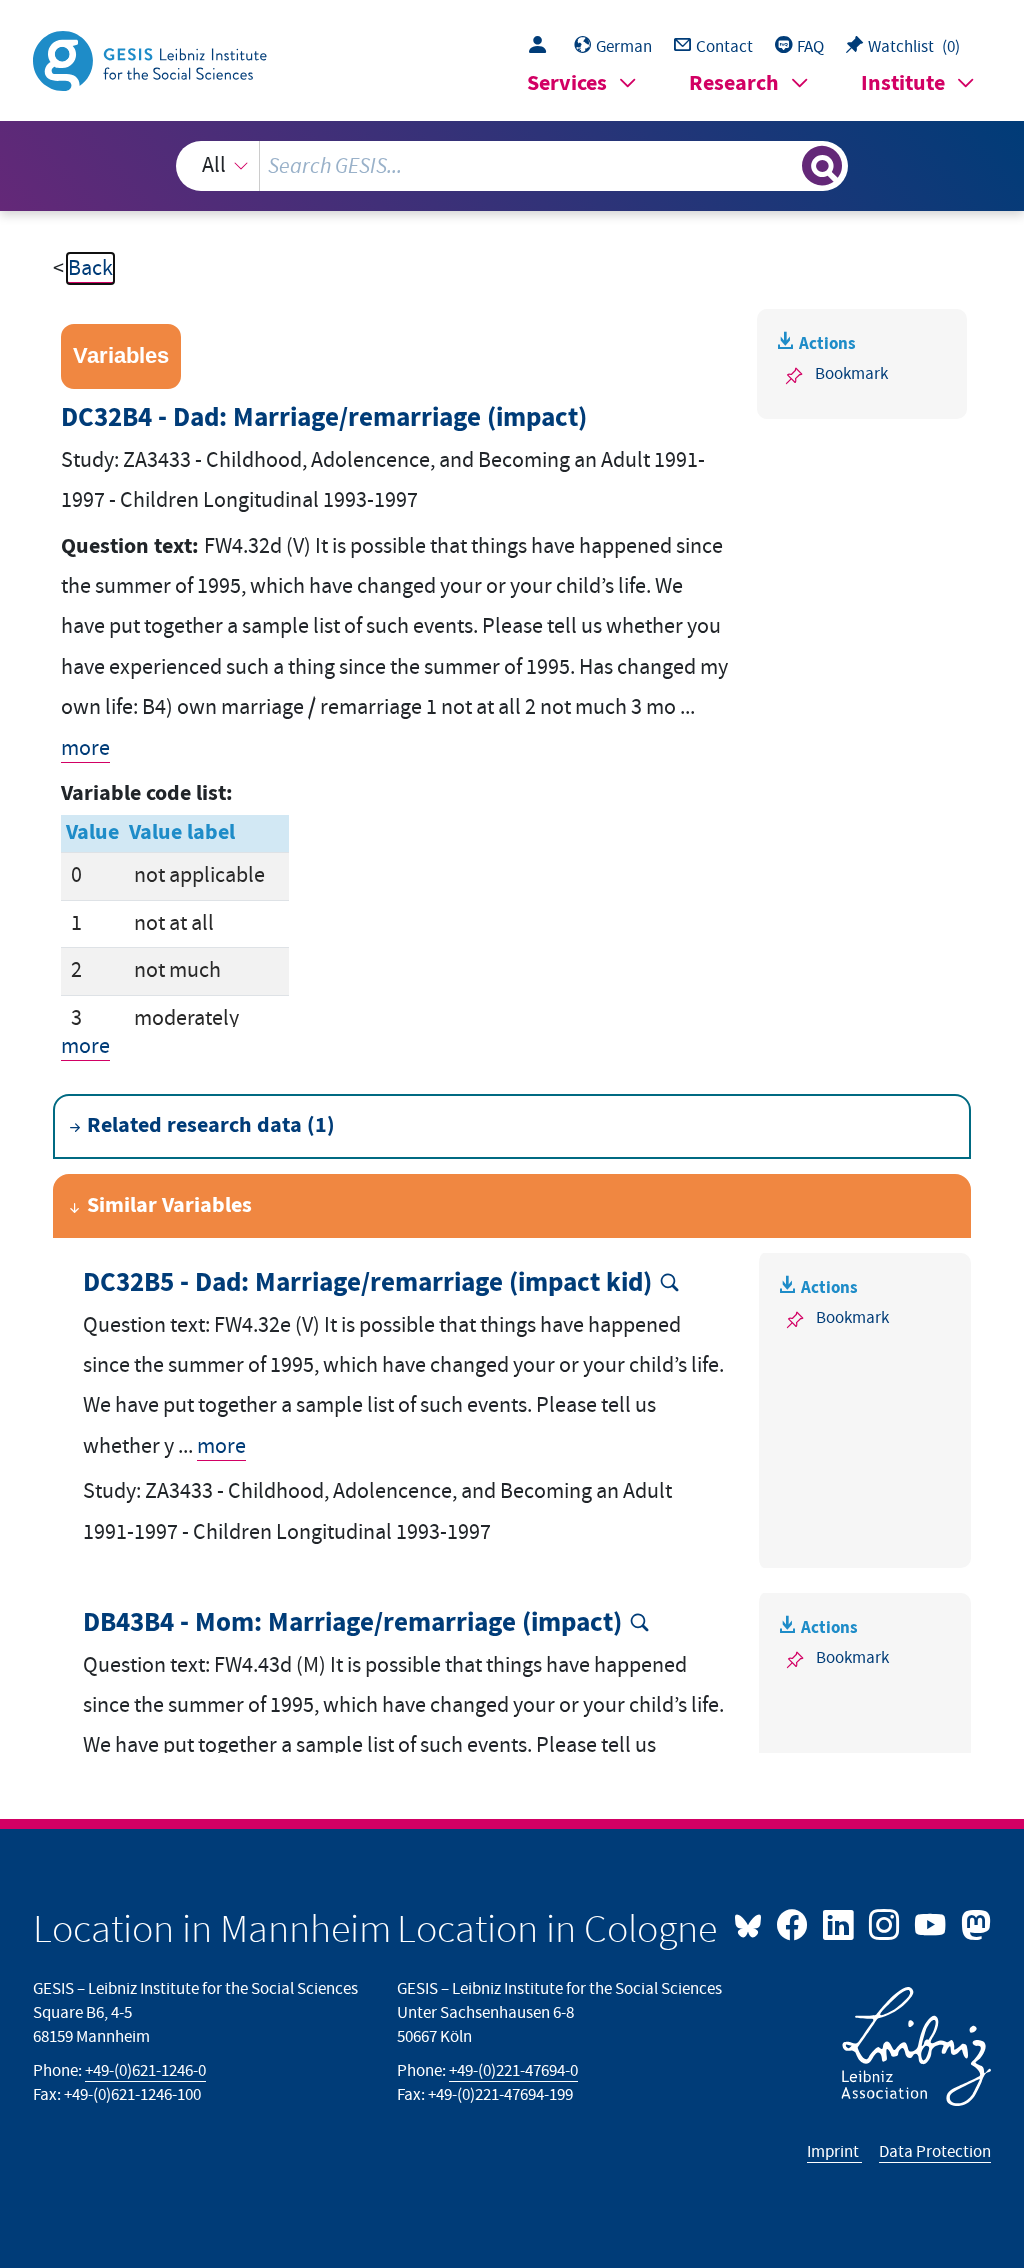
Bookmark (851, 374)
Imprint (834, 2152)
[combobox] (512, 166)
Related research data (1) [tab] (211, 1125)
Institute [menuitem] (903, 83)
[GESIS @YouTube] (932, 1923)
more (85, 748)
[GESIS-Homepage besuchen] (152, 59)
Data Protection (935, 2152)
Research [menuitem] (734, 83)
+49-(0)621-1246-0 (145, 2071)
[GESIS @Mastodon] (973, 1923)
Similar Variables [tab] (169, 1205)
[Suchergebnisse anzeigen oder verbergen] (822, 166)
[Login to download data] (542, 47)
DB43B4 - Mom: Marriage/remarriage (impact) (352, 1623)
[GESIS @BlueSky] (753, 1923)
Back (90, 268)
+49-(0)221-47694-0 (513, 2071)
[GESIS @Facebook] (794, 1923)
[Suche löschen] (784, 166)
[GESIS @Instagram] (886, 1923)
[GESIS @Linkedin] (840, 1923)
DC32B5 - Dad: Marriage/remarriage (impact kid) (367, 1283)
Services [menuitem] (567, 83)
